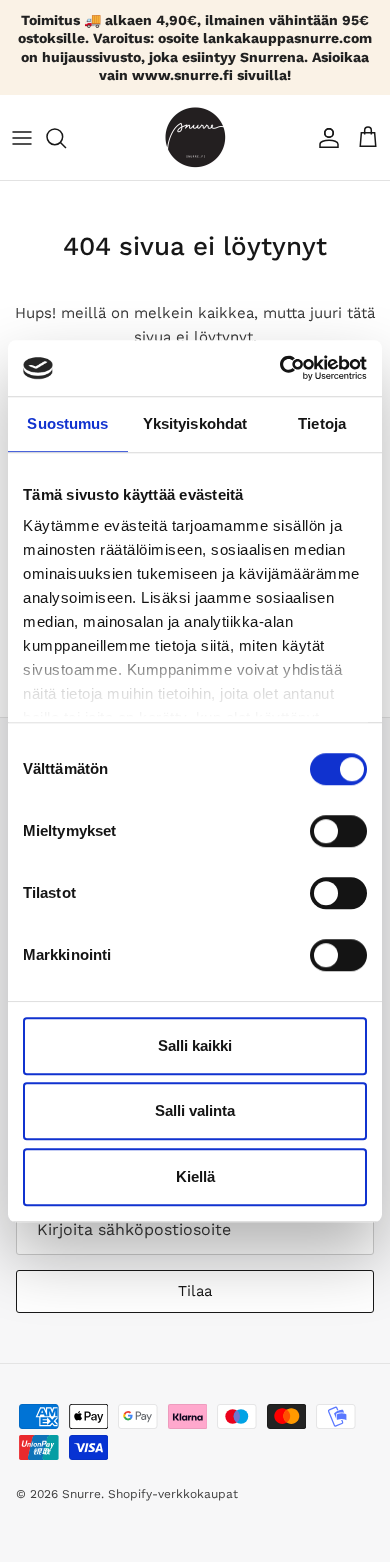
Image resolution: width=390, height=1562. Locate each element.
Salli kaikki (195, 1045)
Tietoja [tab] (322, 423)
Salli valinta (195, 1110)
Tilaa (195, 1291)
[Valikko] (22, 138)
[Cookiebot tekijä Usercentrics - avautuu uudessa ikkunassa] (280, 368)
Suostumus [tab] (67, 423)
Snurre (81, 1494)
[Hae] (66, 138)
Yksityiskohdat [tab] (195, 423)
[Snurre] (195, 137)
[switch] (338, 831)
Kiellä (195, 1176)
